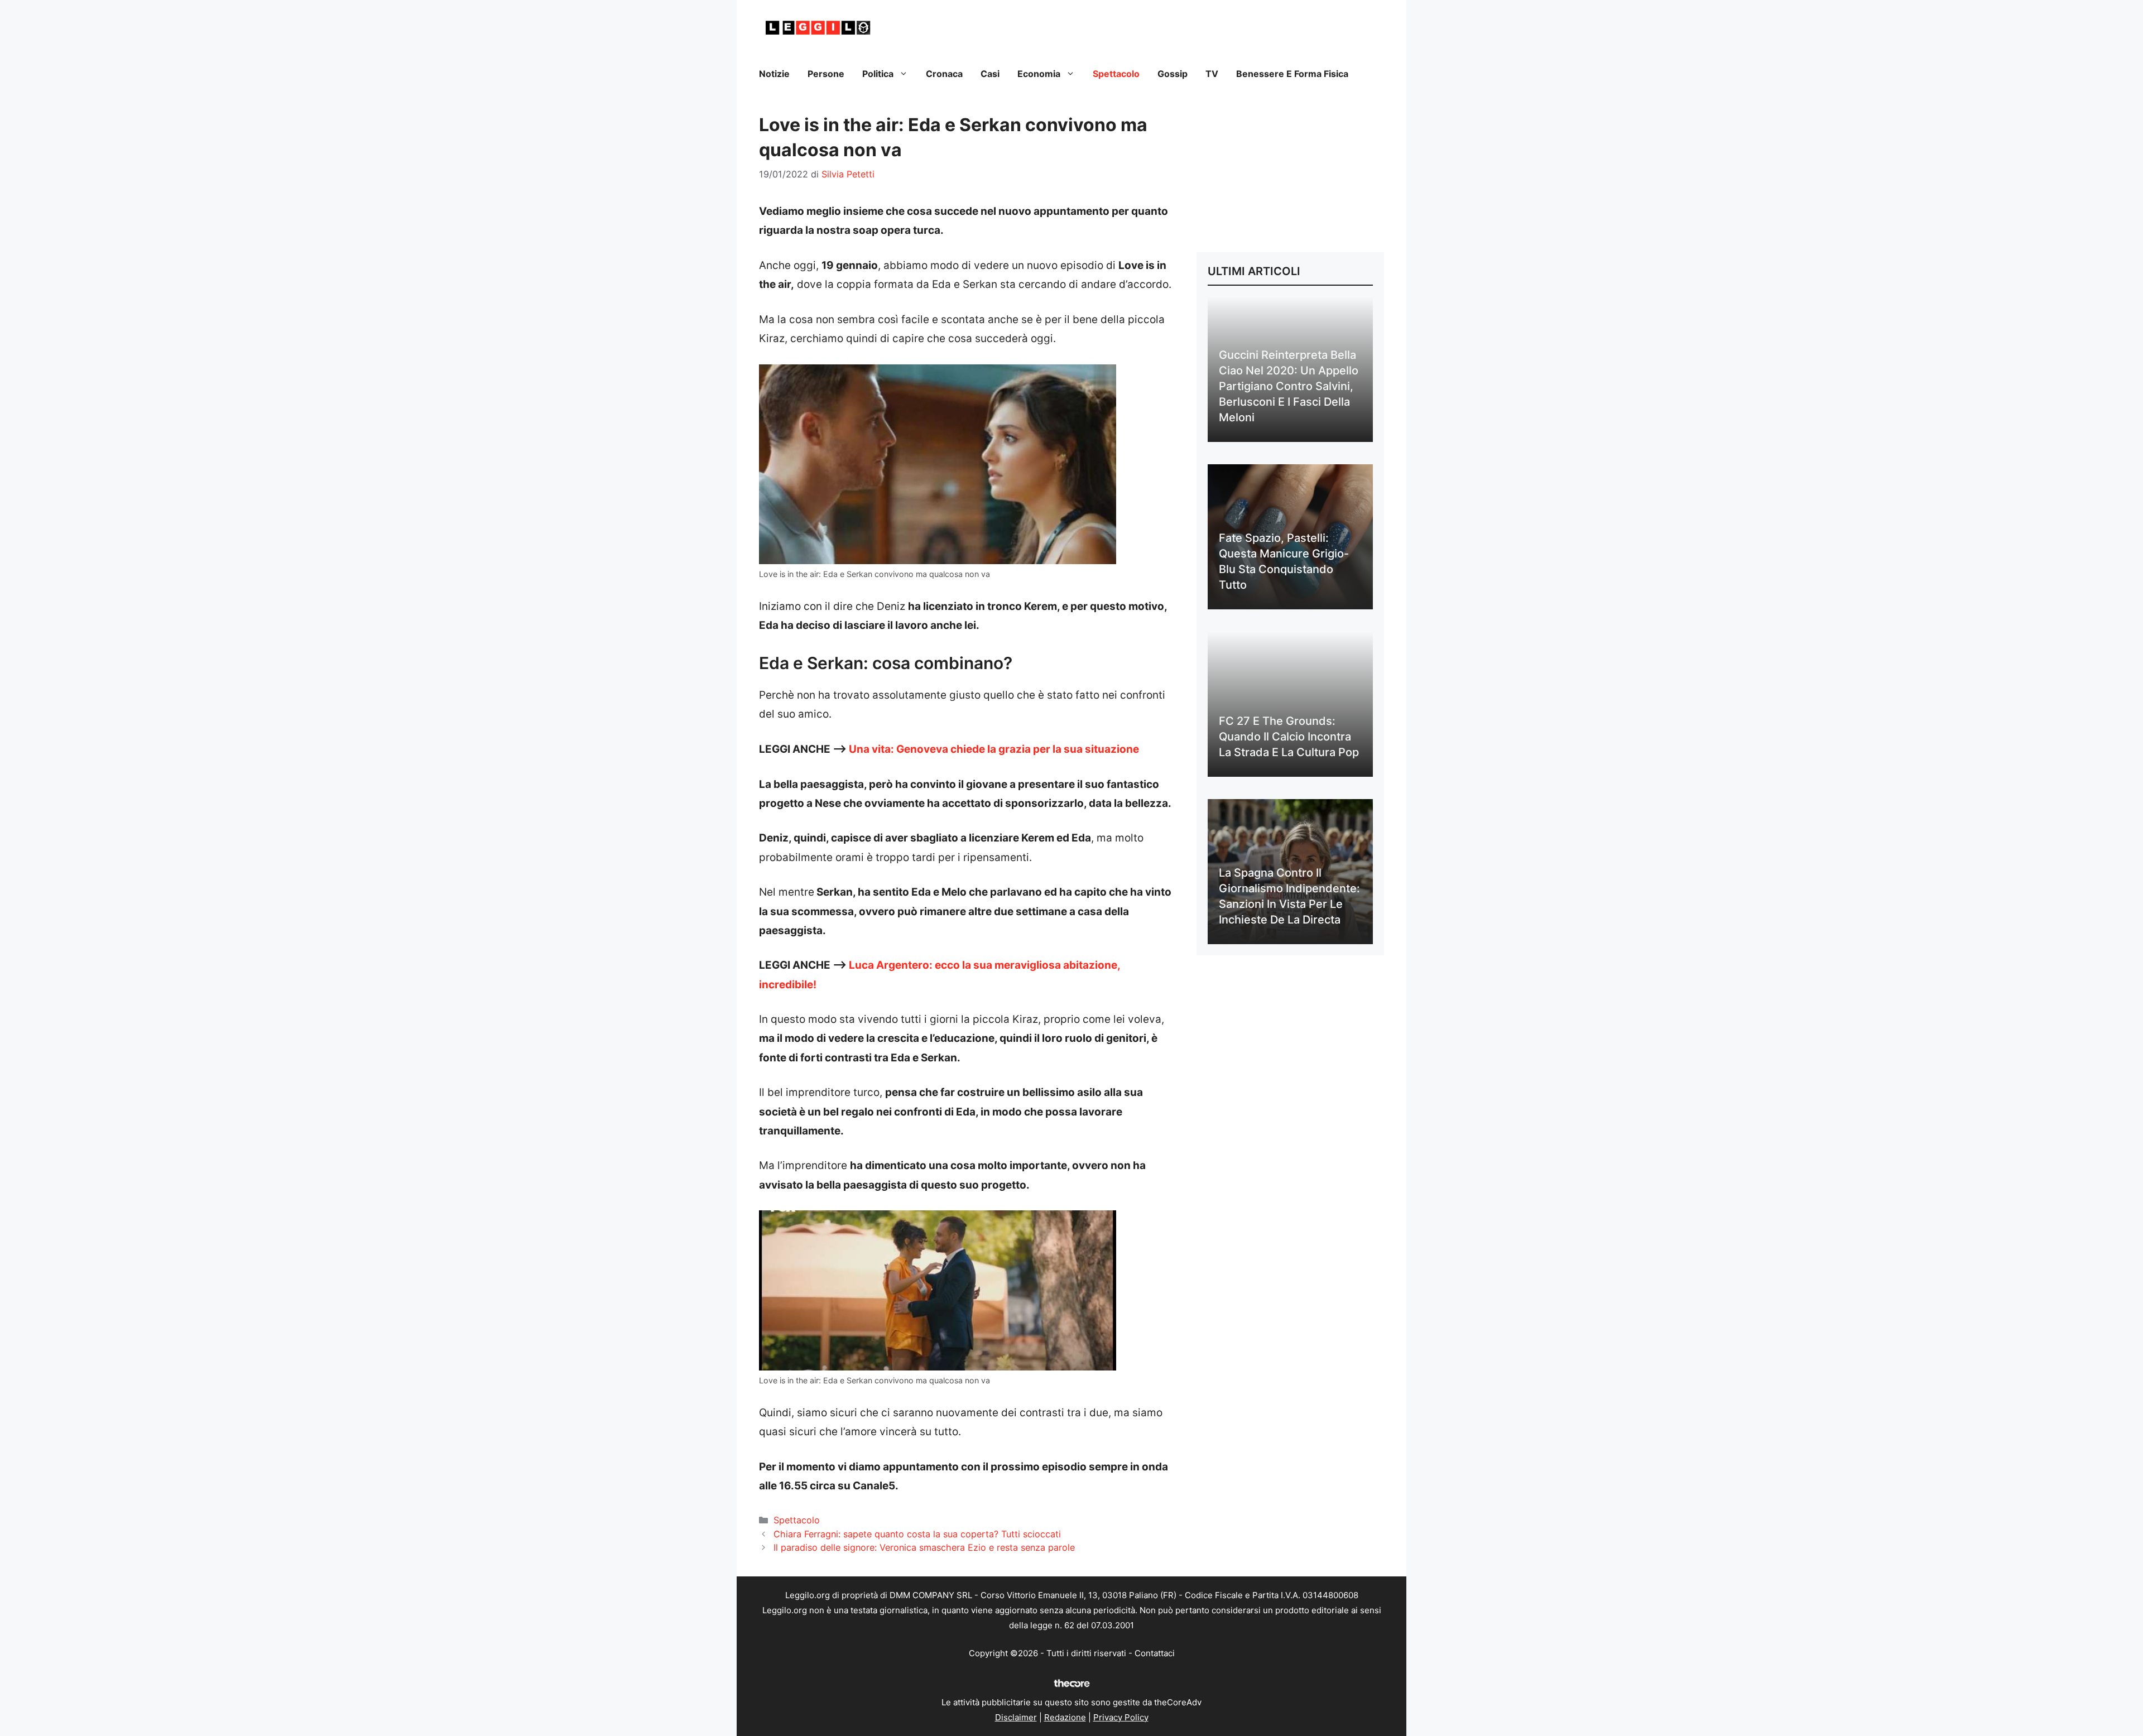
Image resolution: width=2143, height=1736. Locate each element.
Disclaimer (1016, 1717)
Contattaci (1155, 1653)
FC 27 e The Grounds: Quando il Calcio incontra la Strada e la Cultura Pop (1289, 737)
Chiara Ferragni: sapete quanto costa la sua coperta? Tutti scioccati (917, 1534)
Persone (826, 74)
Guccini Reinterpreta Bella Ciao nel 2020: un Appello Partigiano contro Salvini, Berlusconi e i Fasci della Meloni (1289, 386)
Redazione (1065, 1717)
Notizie (774, 74)
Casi (990, 74)
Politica (878, 74)
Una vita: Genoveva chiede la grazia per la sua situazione (994, 749)
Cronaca (944, 74)
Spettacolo (1116, 74)
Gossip (1173, 74)
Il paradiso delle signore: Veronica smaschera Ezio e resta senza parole (924, 1547)
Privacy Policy (1121, 1717)
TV (1212, 74)
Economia (1039, 74)
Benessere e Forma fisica (1292, 74)
